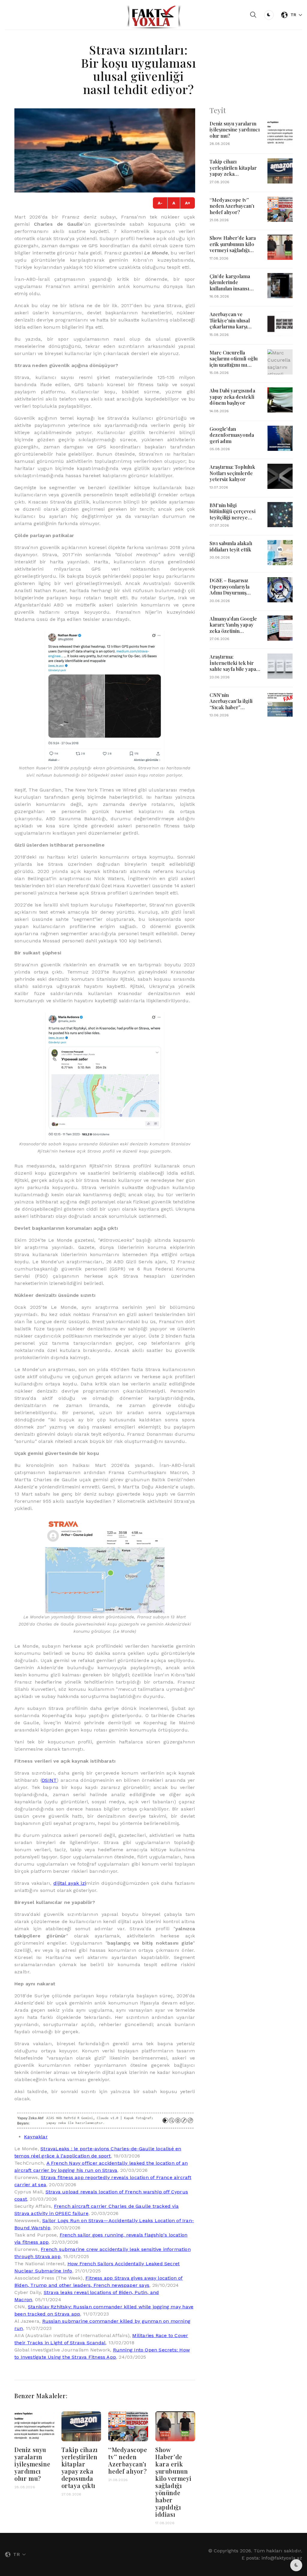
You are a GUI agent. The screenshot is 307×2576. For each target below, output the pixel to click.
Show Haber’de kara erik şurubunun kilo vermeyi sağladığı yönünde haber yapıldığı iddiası (173, 2482)
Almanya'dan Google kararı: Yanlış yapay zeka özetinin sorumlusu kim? (233, 628)
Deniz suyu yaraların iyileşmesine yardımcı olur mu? (32, 2464)
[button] (253, 15)
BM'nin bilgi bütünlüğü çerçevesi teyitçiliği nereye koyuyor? (232, 514)
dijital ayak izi (70, 1883)
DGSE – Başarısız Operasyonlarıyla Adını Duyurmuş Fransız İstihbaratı (231, 589)
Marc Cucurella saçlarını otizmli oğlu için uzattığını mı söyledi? (234, 362)
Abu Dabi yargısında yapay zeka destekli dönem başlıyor (232, 397)
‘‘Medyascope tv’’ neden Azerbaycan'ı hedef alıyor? (128, 2460)
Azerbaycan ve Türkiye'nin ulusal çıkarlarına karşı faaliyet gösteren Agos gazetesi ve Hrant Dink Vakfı (230, 329)
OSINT (49, 1780)
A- (160, 203)
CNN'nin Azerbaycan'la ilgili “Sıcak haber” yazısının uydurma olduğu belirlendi (231, 707)
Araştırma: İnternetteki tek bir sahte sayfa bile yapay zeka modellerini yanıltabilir (234, 669)
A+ (188, 203)
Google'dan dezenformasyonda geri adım (232, 435)
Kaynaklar (36, 2137)
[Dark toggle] (269, 15)
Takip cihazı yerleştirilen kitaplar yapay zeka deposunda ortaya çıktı (80, 2467)
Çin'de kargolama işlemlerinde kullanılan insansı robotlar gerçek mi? (233, 285)
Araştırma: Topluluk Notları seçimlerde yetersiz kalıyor (232, 473)
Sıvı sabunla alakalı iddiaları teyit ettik (231, 546)
